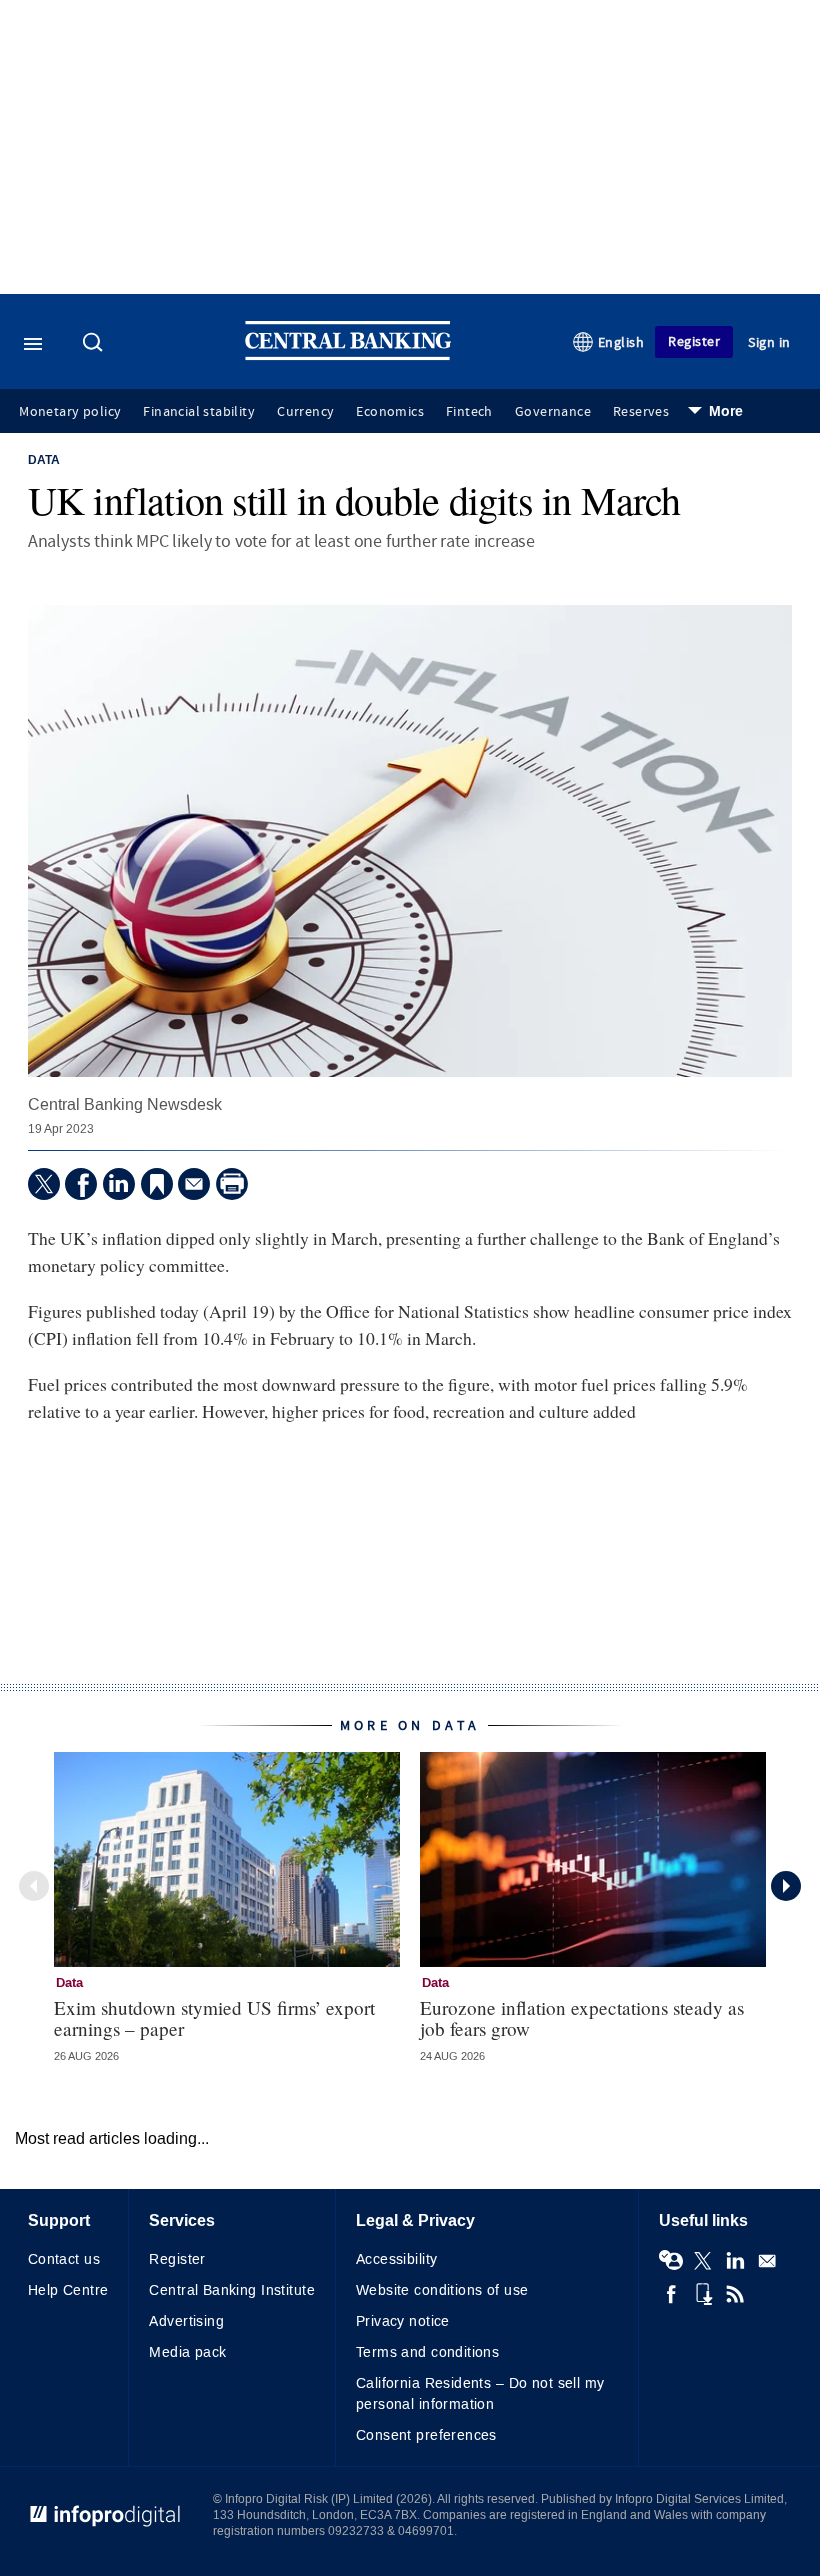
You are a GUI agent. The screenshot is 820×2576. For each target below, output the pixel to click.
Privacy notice (403, 2321)
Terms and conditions (427, 2352)
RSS (735, 2294)
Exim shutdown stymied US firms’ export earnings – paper (214, 2018)
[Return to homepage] (348, 355)
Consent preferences (426, 2435)
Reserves (641, 412)
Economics (390, 412)
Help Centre (68, 2290)
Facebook (671, 2294)
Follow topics (671, 2261)
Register (694, 341)
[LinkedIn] (119, 1184)
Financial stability (199, 412)
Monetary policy (70, 412)
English (621, 342)
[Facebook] (81, 1184)
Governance (553, 412)
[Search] (95, 344)
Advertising (186, 2321)
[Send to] (194, 1184)
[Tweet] (44, 1184)
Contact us (64, 2259)
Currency (305, 412)
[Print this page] (232, 1184)
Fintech (469, 412)
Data (44, 461)
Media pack (187, 2352)
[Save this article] (157, 1184)
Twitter (703, 2261)
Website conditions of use (442, 2290)
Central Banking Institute (232, 2290)
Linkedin (735, 2261)
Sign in (769, 342)
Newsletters (767, 2261)
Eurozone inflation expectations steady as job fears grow (582, 2018)
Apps (703, 2294)
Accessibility (396, 2259)
